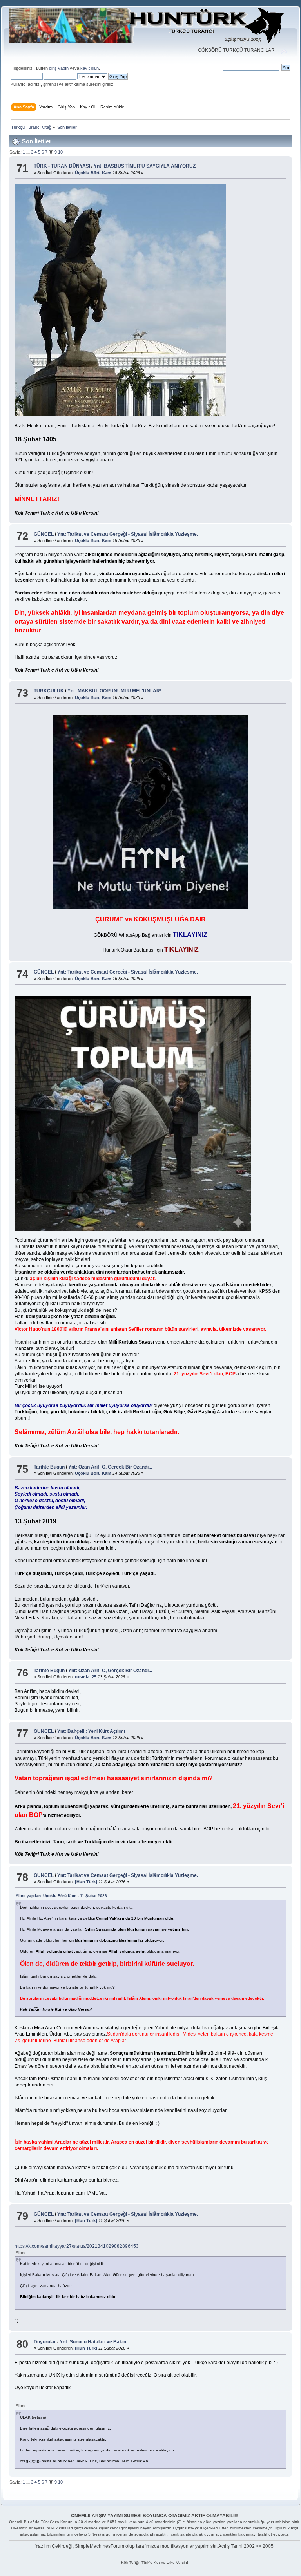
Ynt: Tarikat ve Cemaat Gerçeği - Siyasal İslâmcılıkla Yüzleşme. (128, 534)
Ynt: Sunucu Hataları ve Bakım (94, 2342)
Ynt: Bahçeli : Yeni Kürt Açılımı (91, 1731)
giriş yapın (59, 68)
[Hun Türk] (86, 1882)
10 (60, 152)
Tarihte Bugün (50, 1467)
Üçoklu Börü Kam (93, 173)
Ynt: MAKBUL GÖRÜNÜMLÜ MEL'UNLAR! (114, 691)
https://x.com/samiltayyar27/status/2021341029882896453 (77, 2246)
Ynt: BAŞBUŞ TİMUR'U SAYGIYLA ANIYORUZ (145, 166)
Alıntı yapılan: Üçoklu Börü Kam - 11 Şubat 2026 (61, 1896)
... (29, 152)
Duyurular (45, 2342)
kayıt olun (90, 68)
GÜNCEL (44, 534)
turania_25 (86, 1677)
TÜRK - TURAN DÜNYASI (62, 166)
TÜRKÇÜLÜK (49, 691)
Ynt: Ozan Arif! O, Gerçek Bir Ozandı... (110, 1467)
